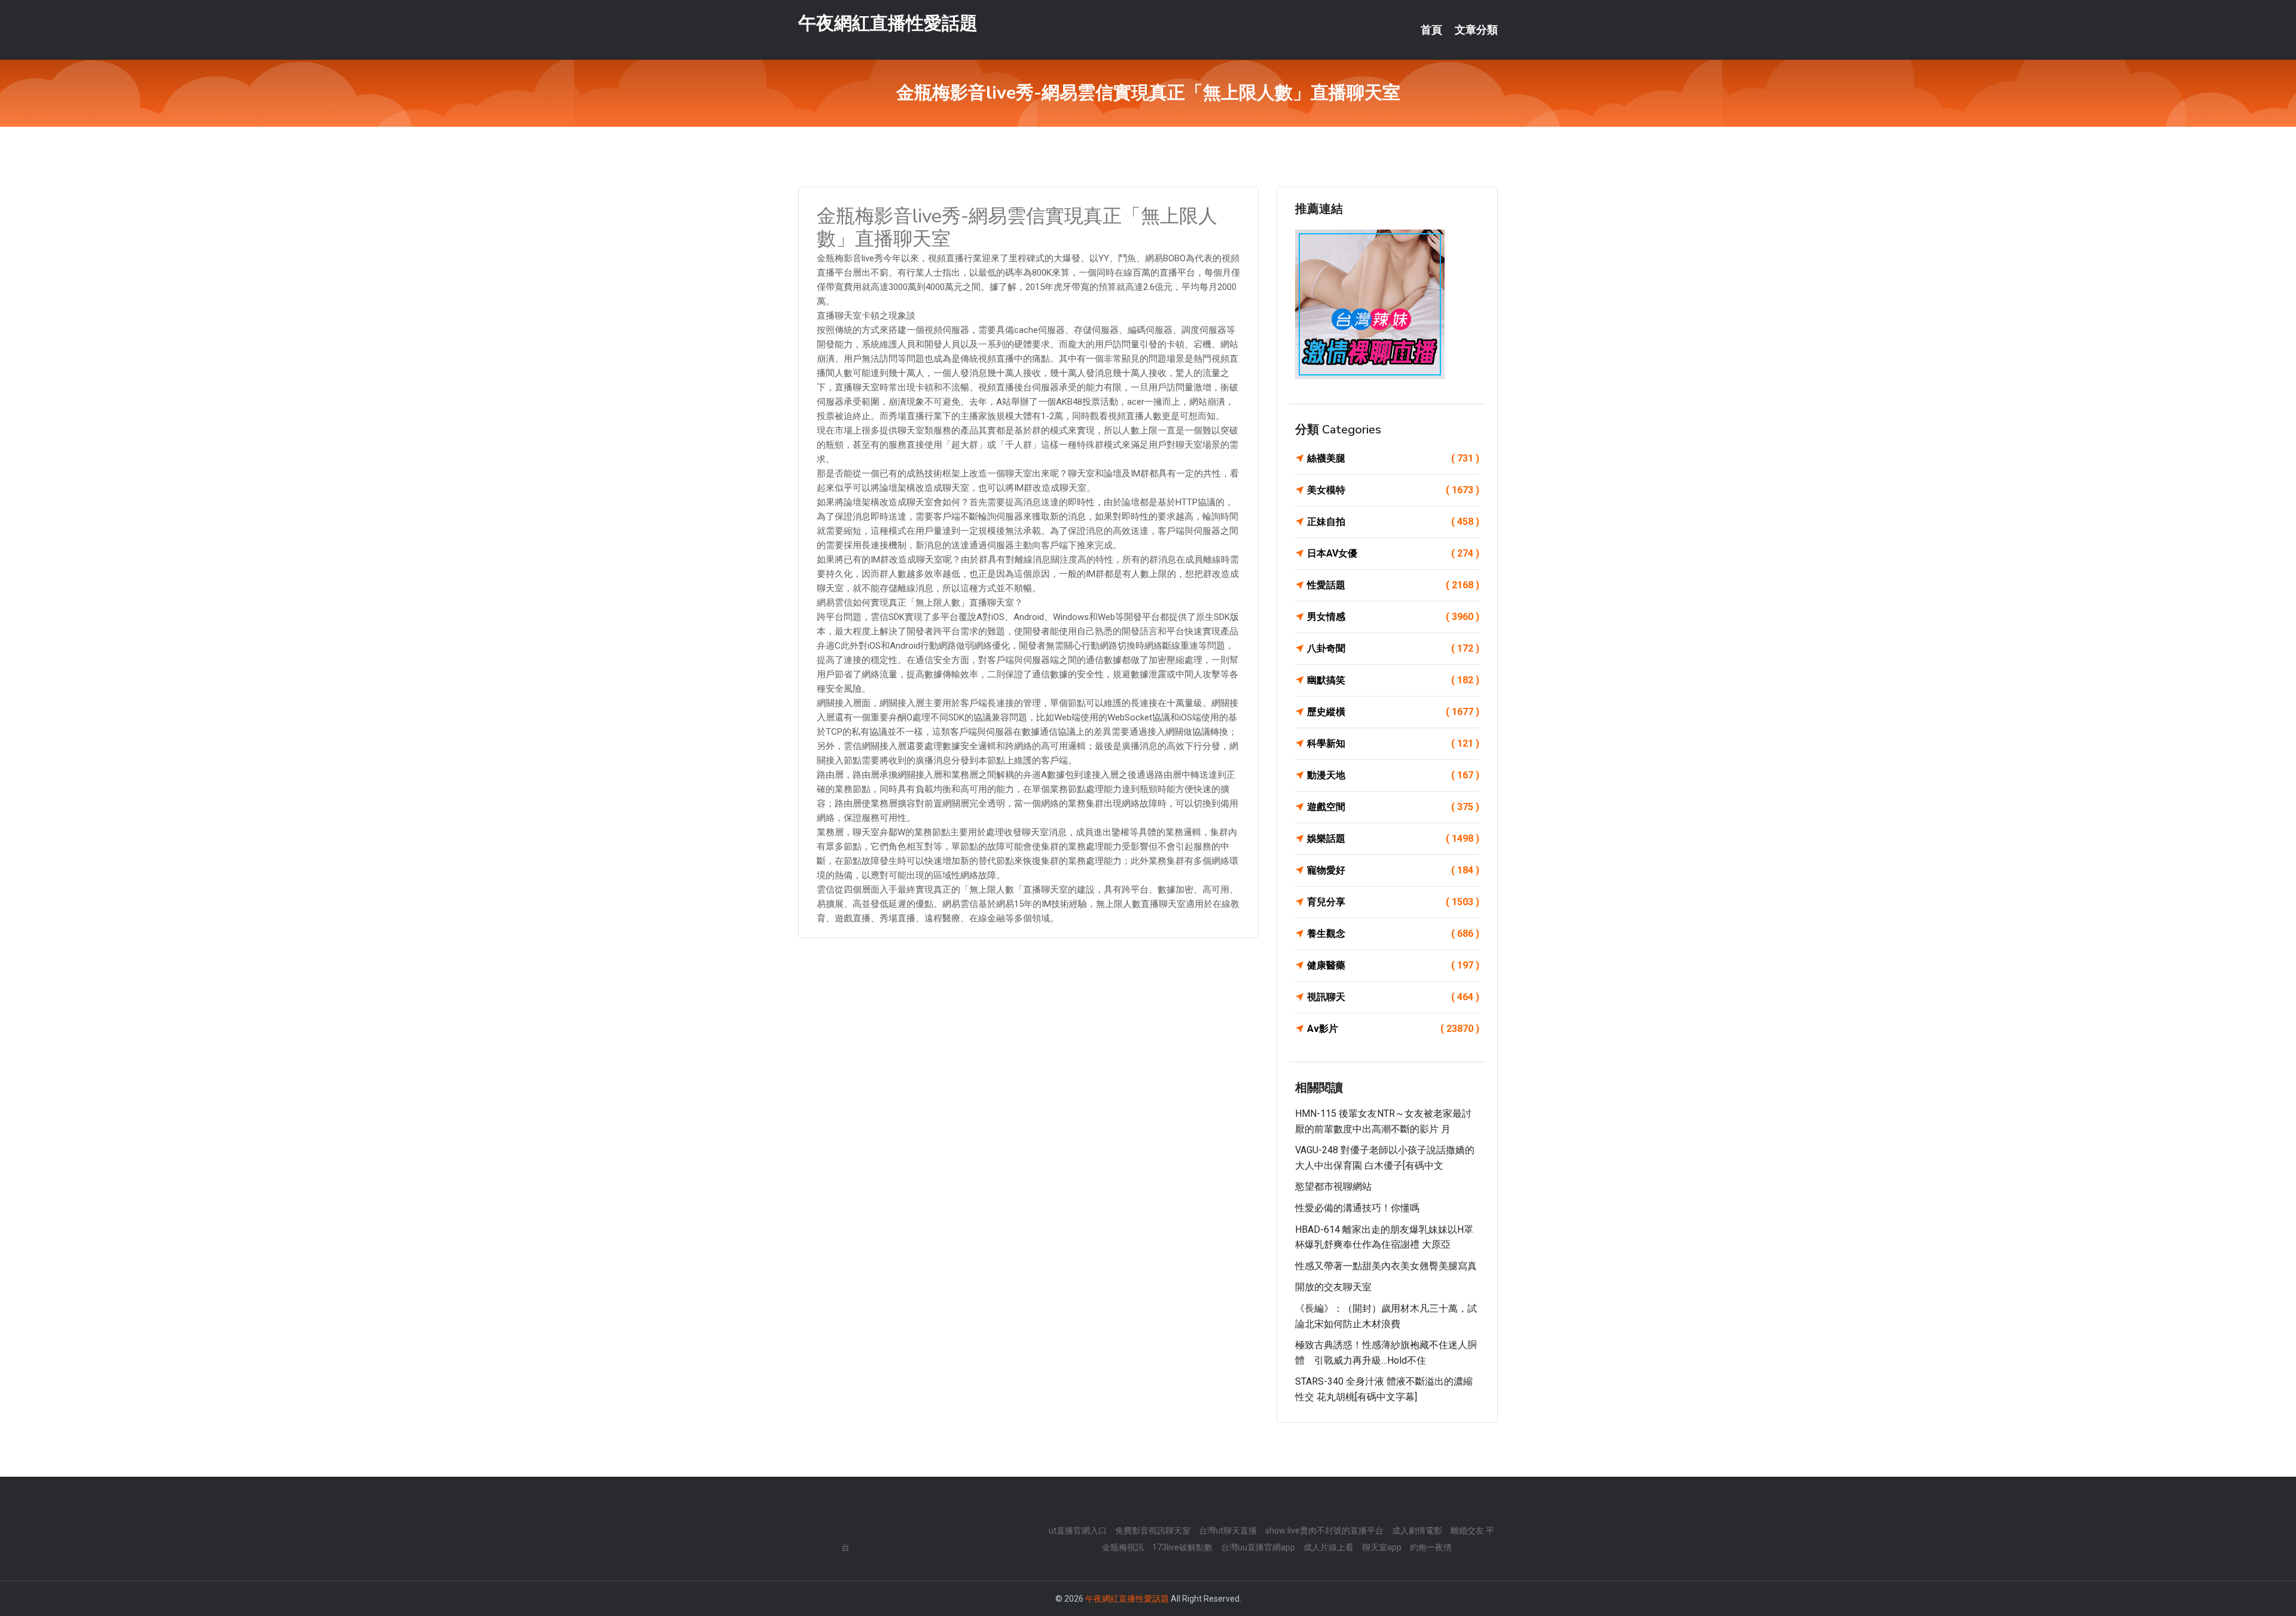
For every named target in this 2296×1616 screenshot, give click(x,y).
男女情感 (1393, 617)
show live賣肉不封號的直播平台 (1324, 1531)
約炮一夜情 (1431, 1547)
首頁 (1431, 30)
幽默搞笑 (1393, 680)
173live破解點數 (1182, 1547)
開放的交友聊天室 (1333, 1287)
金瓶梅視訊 (1123, 1547)
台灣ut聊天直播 (1228, 1531)
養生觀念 (1393, 934)
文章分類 (1476, 30)
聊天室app (1382, 1547)
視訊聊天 (1393, 997)
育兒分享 (1393, 902)
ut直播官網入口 (1078, 1531)
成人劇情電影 (1417, 1531)
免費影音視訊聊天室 (1153, 1531)
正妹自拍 (1393, 522)
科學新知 (1393, 743)
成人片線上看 (1329, 1547)
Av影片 (1393, 1029)
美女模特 (1393, 490)
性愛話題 (1393, 585)
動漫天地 (1393, 775)
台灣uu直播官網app (1258, 1547)
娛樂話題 (1393, 838)
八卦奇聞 (1393, 648)
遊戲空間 (1393, 807)
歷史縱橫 (1393, 712)
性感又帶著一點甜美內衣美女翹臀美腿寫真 (1386, 1266)
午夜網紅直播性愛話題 (888, 23)
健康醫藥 (1393, 965)
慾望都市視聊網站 (1333, 1186)
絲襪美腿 (1393, 458)
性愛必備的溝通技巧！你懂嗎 (1357, 1208)
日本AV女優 (1393, 553)
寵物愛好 (1393, 870)
